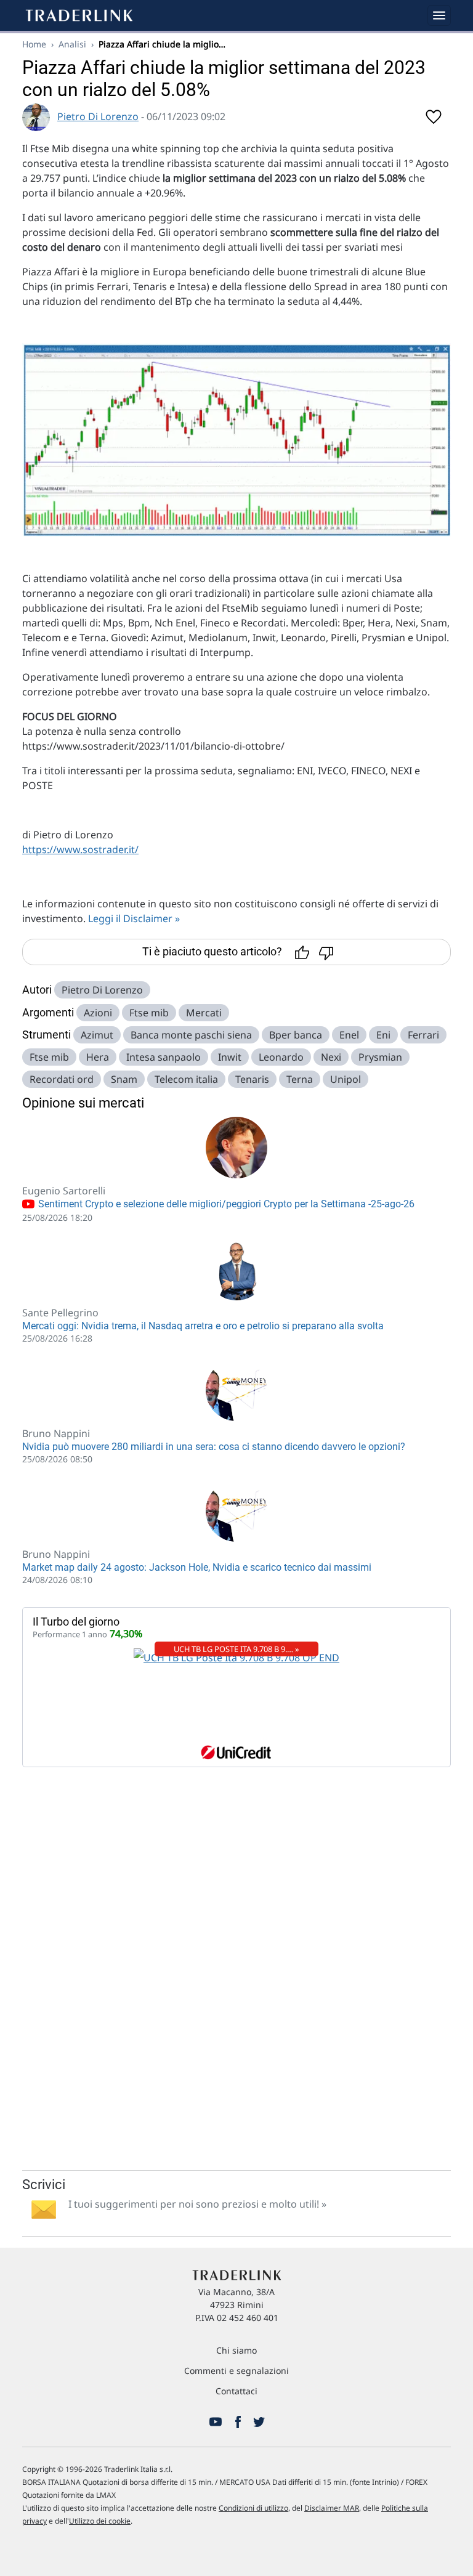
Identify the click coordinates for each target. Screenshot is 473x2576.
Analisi (72, 44)
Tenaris (252, 1079)
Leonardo (281, 1057)
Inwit (230, 1057)
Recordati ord (62, 1079)
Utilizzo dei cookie (100, 2521)
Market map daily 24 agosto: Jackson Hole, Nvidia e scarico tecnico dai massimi (197, 1567)
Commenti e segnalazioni (236, 2371)
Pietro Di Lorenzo (98, 116)
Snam (124, 1079)
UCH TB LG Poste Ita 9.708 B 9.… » (236, 1649)
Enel (349, 1035)
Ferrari (423, 1035)
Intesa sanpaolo (164, 1057)
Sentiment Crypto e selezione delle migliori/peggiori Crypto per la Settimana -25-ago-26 (225, 1204)
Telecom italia (186, 1079)
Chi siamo (236, 2350)
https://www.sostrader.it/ (80, 849)
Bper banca (296, 1035)
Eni (383, 1035)
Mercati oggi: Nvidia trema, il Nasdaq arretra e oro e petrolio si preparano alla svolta (203, 1326)
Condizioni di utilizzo (253, 2508)
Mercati (204, 1013)
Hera (98, 1057)
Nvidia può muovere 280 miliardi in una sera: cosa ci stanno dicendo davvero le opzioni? (214, 1447)
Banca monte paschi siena (191, 1035)
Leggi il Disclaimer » (134, 918)
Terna (300, 1079)
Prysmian (380, 1057)
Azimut (97, 1035)
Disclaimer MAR (332, 2508)
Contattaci (236, 2391)
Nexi (331, 1057)
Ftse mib (149, 1013)
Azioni (98, 1013)
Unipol (346, 1079)
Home (34, 44)
